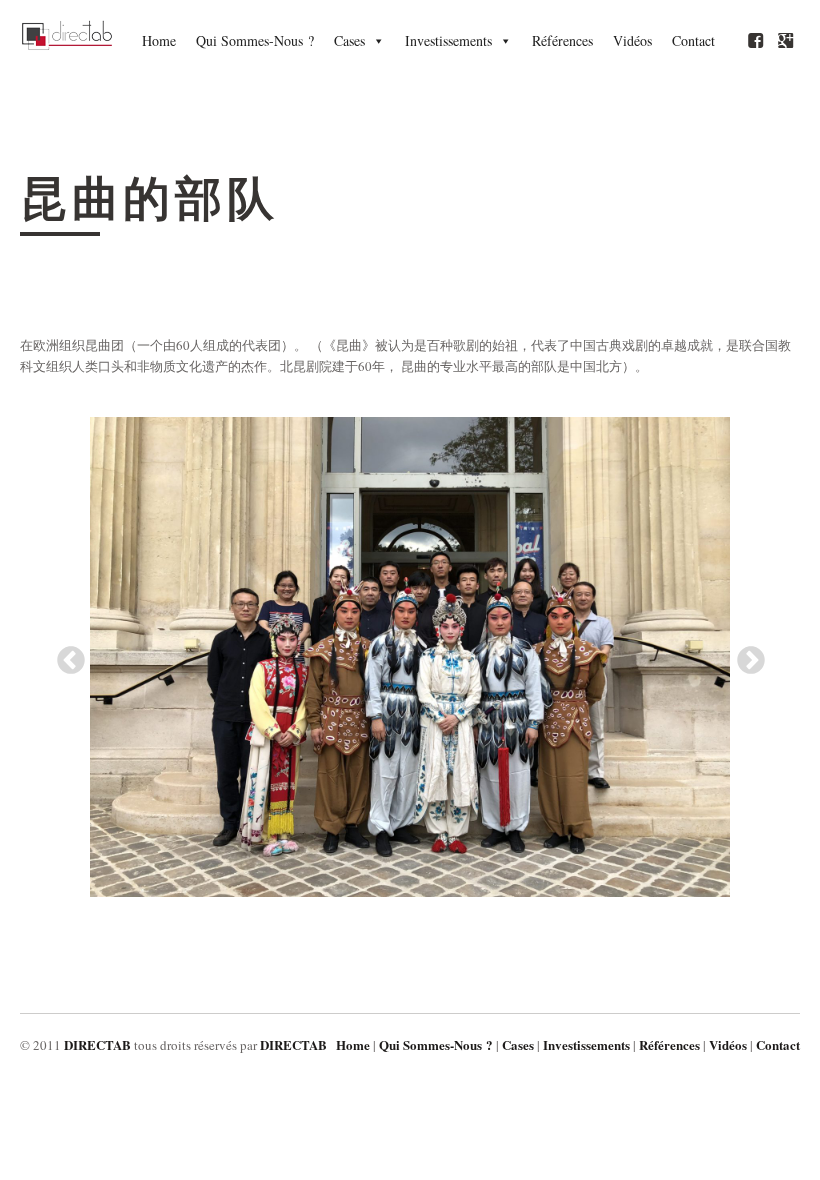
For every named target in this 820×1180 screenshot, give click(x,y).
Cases (349, 40)
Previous (65, 655)
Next (745, 655)
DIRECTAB (97, 1044)
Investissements (448, 40)
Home (159, 40)
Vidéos (632, 40)
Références (562, 40)
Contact (693, 40)
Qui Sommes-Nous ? (255, 40)
